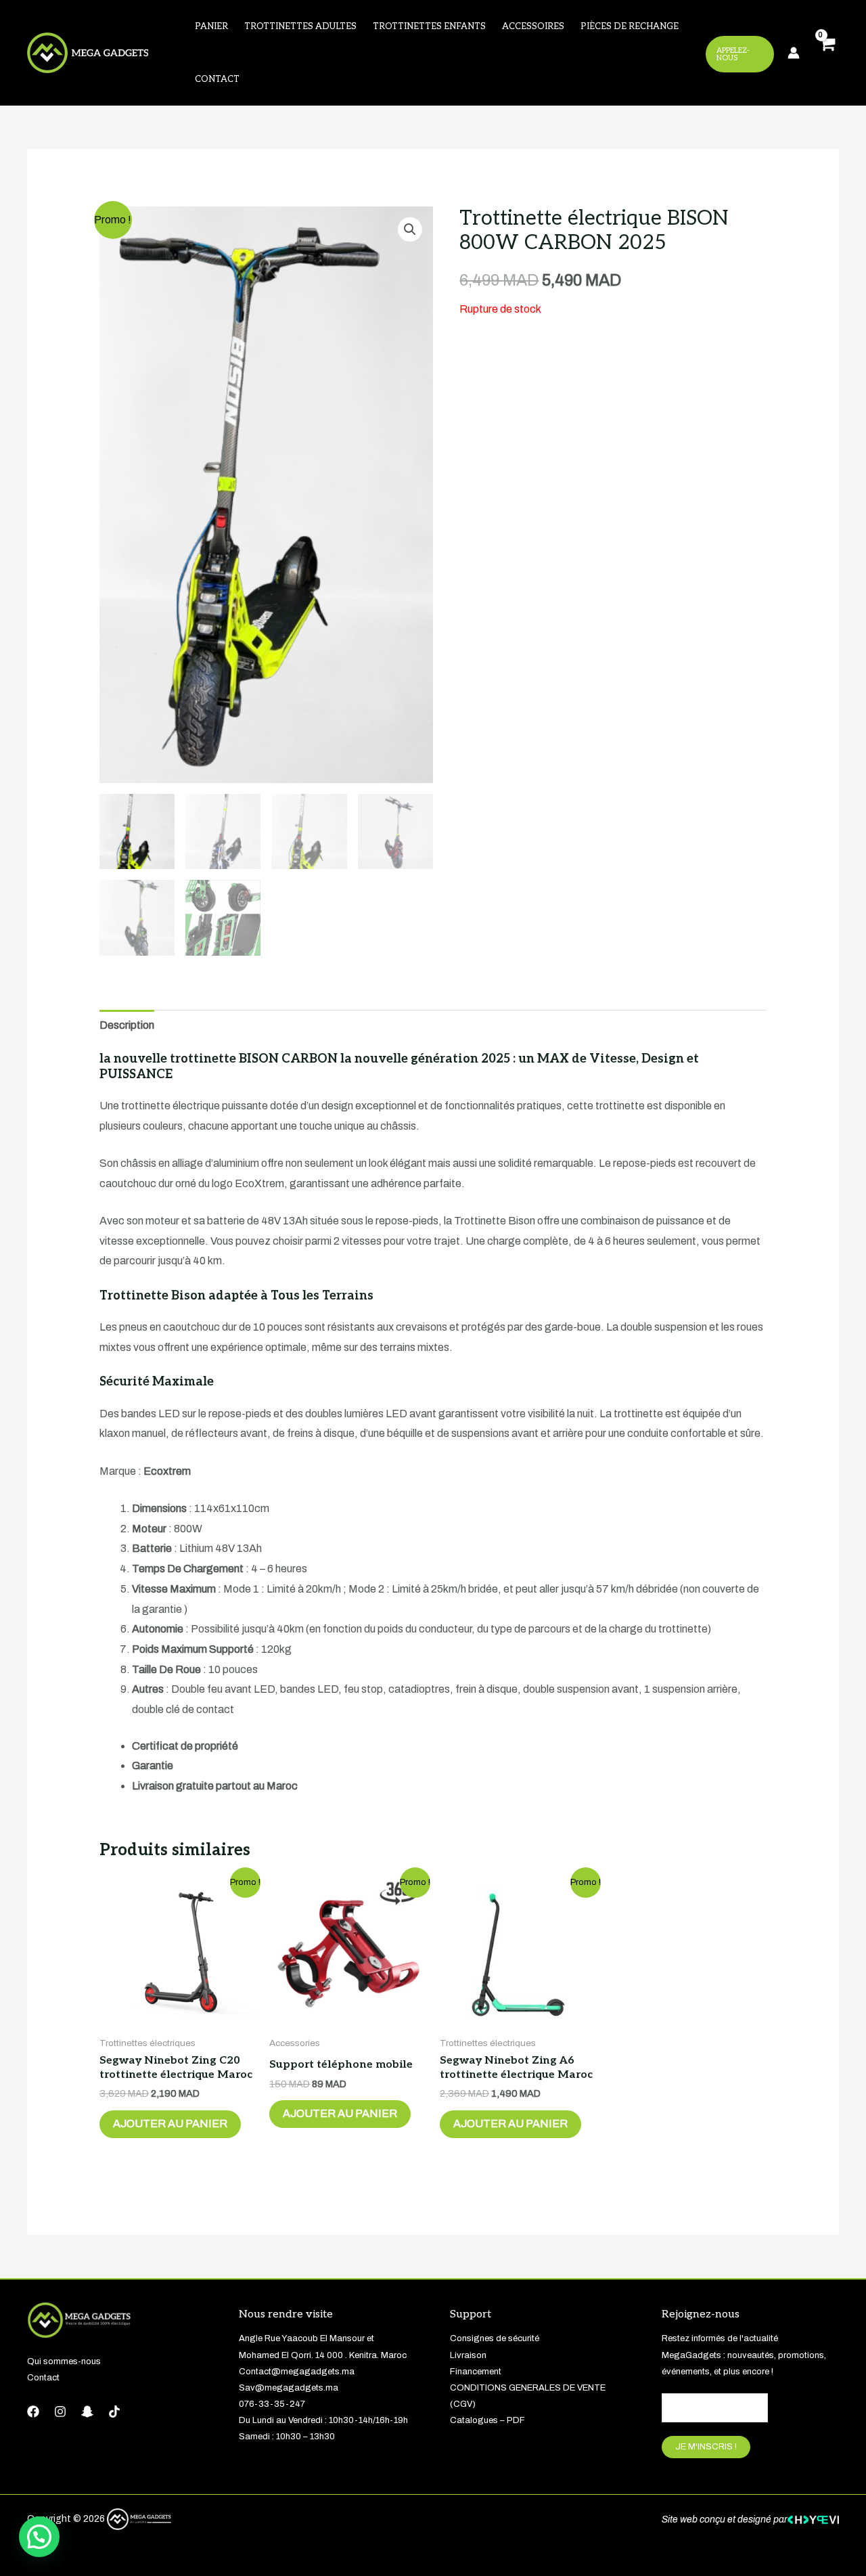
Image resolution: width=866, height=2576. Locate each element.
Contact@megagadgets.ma (297, 2372)
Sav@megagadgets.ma (289, 2388)
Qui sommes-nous (64, 2361)
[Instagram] (60, 2412)
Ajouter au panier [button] (170, 2124)
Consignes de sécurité (495, 2338)
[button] (410, 229)
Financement (476, 2372)
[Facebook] (33, 2412)
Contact (217, 79)
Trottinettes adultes (300, 26)
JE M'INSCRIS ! (706, 2447)
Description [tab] (127, 1025)
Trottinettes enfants (429, 26)
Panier (211, 26)
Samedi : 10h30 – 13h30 (287, 2437)
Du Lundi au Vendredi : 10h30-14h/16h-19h (323, 2420)
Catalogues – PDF (487, 2420)
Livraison (468, 2355)
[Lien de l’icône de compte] (794, 53)
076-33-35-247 (272, 2404)
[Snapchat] (87, 2412)
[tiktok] (114, 2412)
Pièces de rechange (630, 26)
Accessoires (533, 26)
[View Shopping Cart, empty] (826, 53)
